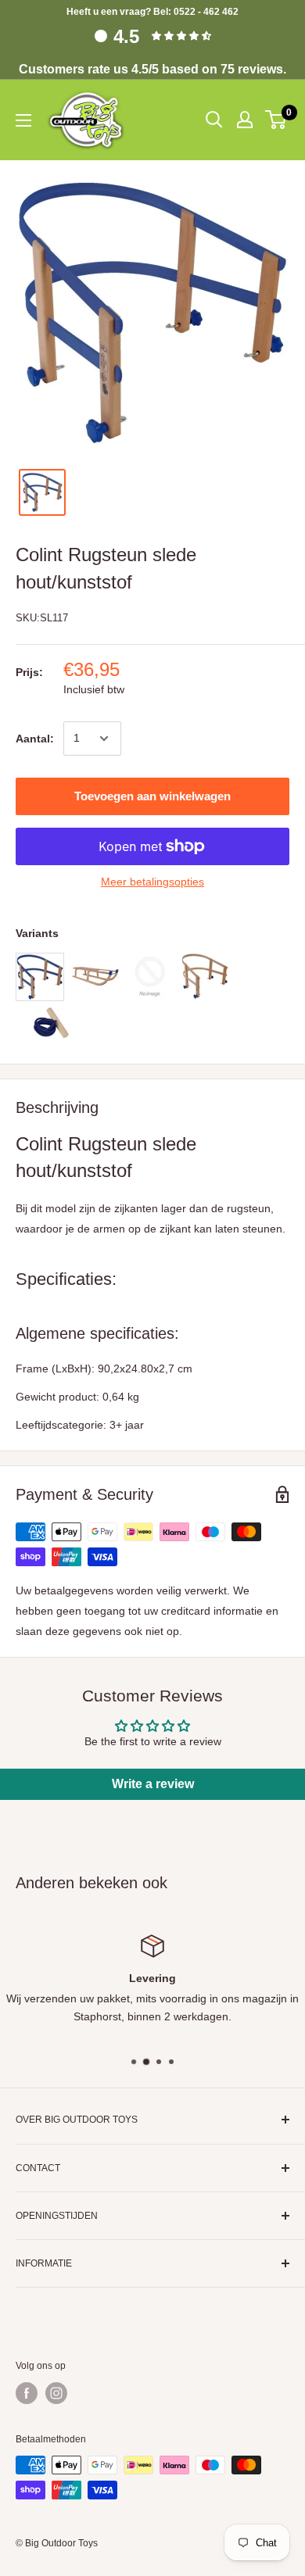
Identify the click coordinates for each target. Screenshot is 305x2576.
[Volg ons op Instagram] (56, 2393)
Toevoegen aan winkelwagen (152, 796)
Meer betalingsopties (152, 882)
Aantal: (35, 739)
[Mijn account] (245, 120)
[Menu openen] (23, 120)
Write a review (153, 1784)
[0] (276, 120)
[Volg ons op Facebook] (27, 2393)
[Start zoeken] (214, 120)
